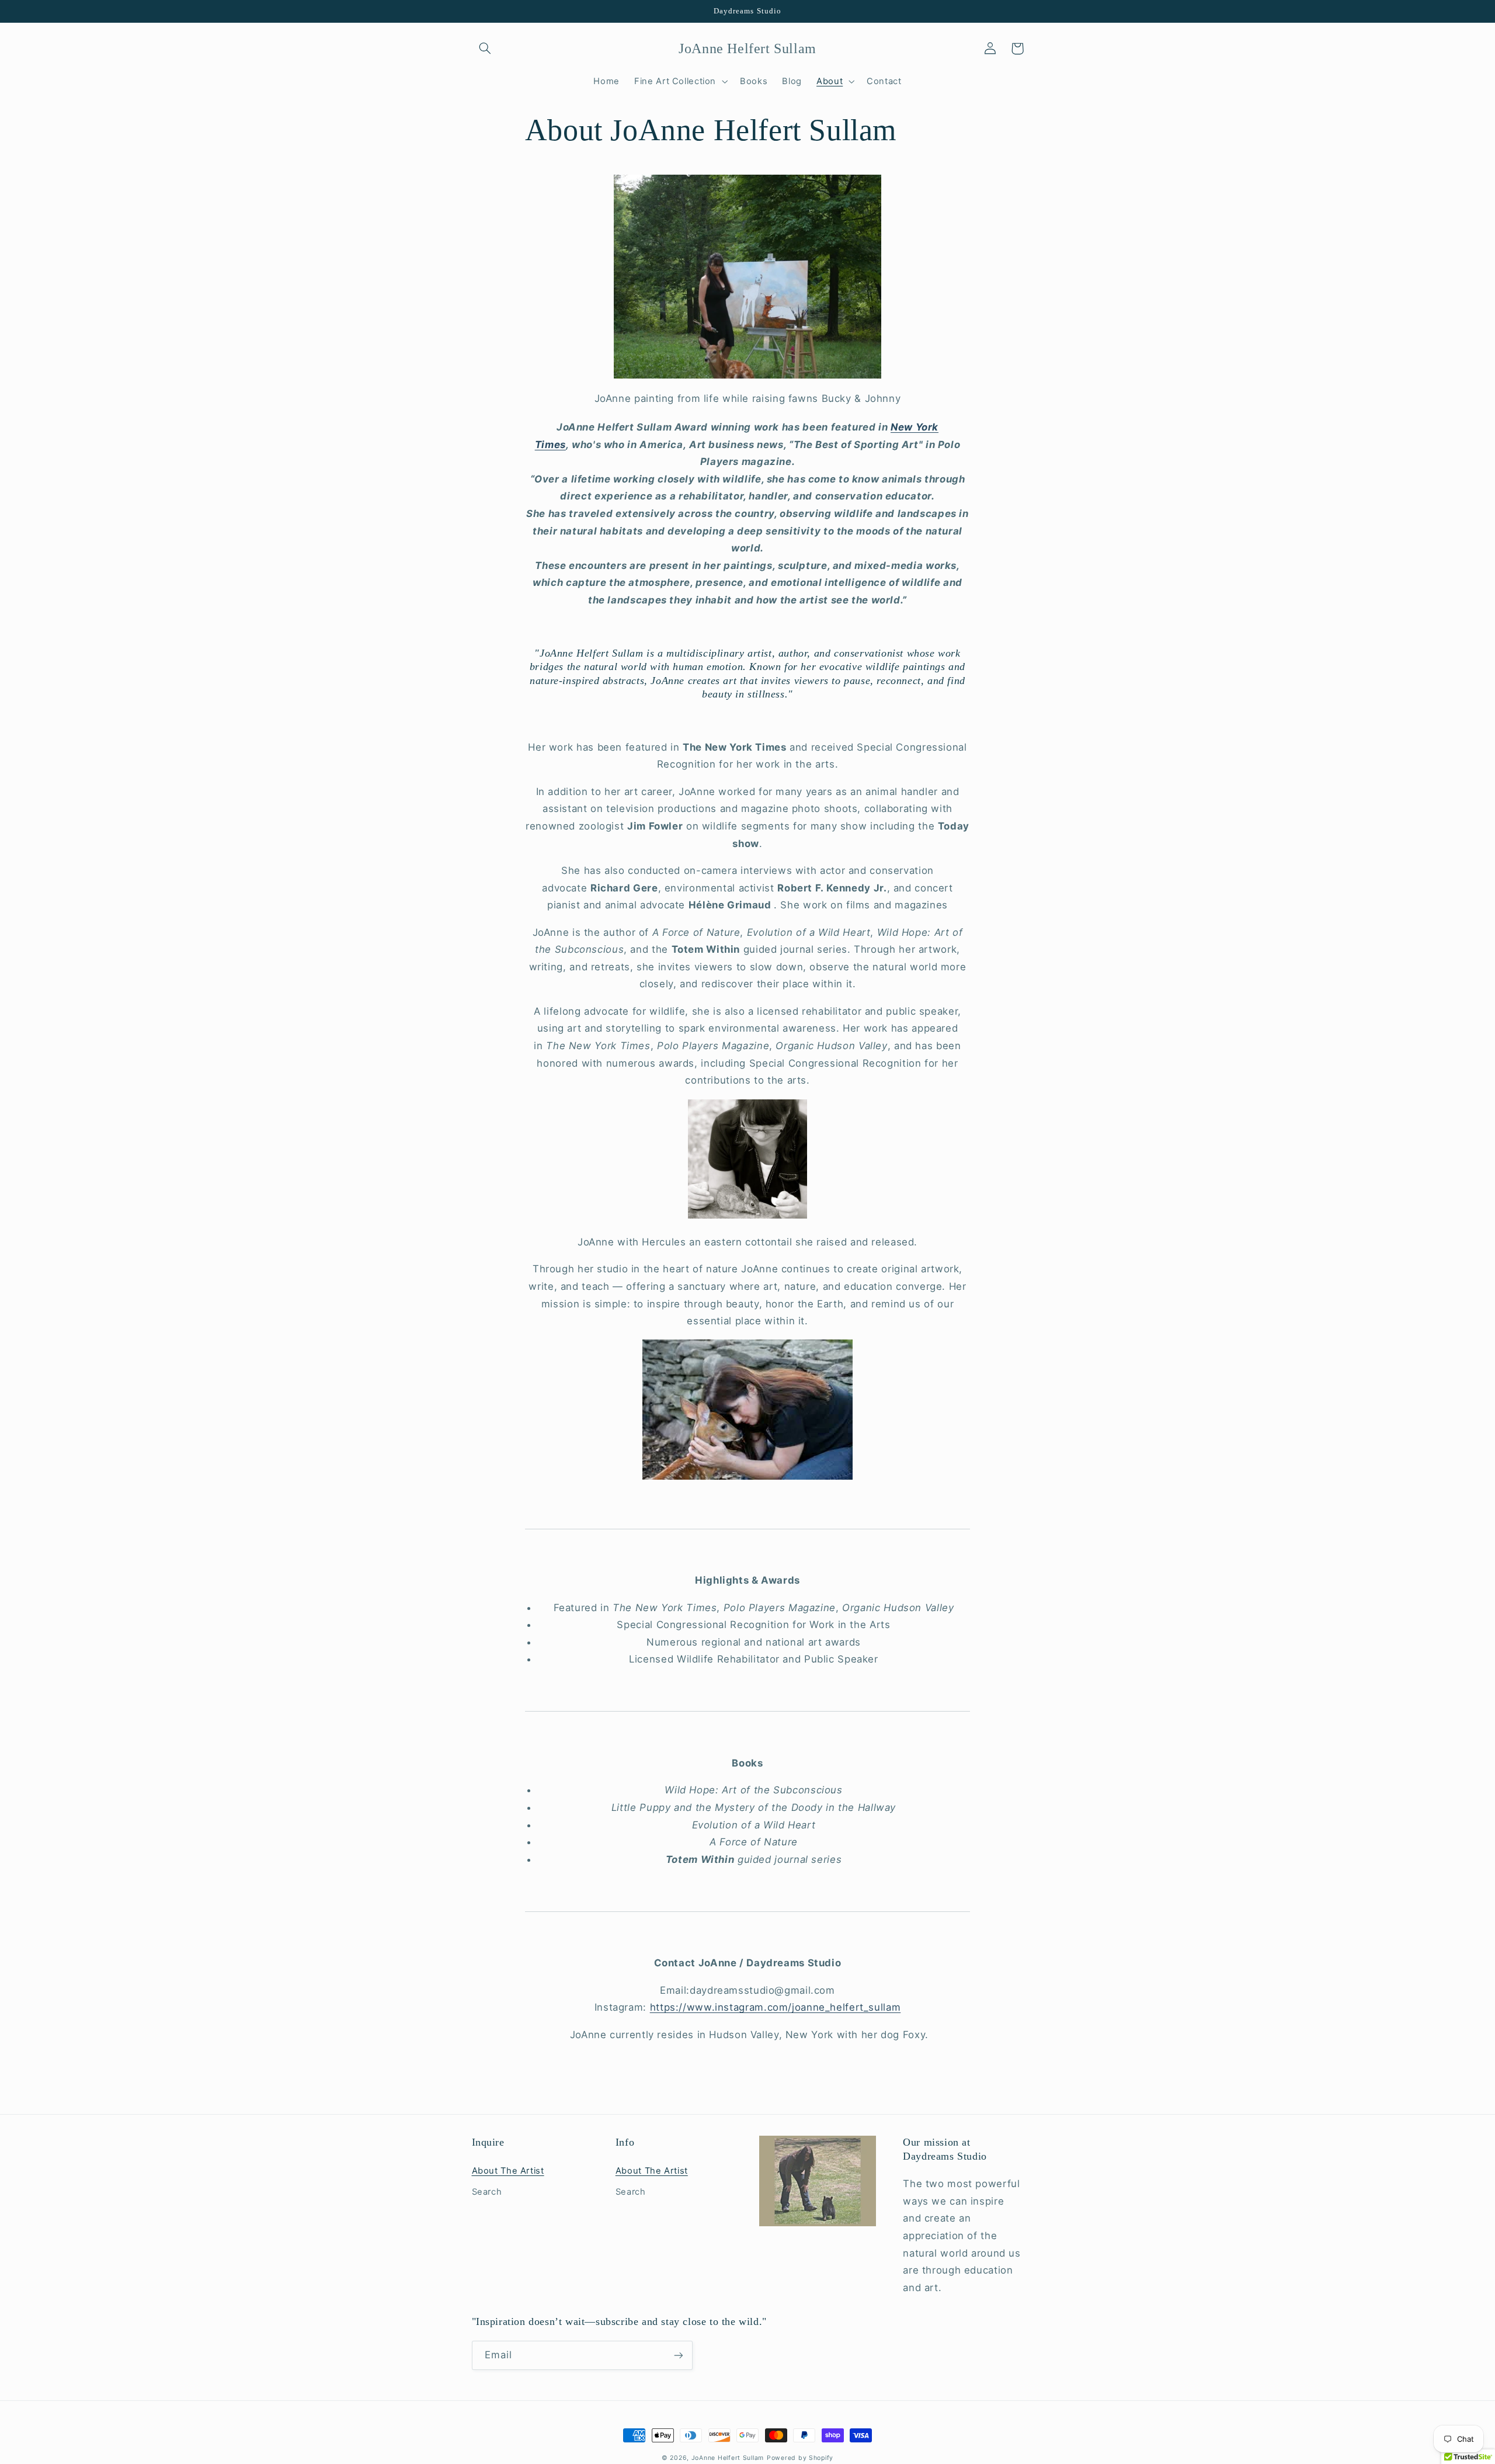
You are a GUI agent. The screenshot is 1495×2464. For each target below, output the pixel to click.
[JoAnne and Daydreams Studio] (747, 277)
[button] (485, 48)
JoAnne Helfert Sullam (728, 2458)
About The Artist (508, 2171)
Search (487, 2192)
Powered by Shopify (800, 2458)
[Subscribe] (678, 2355)
